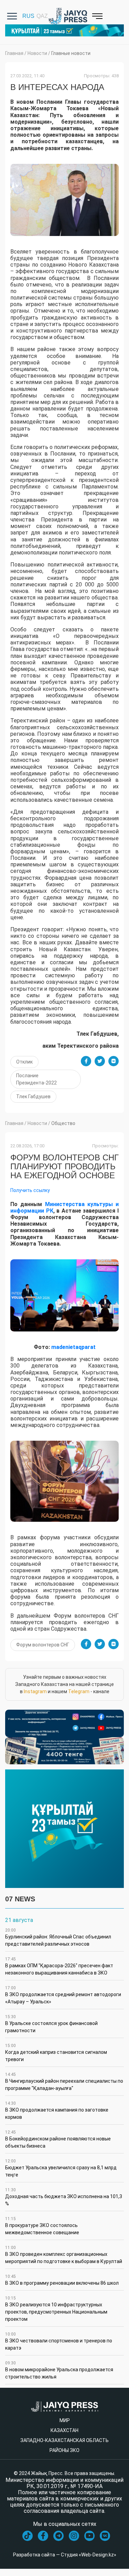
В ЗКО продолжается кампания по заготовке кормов (57, 2110)
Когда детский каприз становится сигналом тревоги (56, 2053)
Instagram (35, 1691)
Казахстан (64, 2430)
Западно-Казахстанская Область (64, 2440)
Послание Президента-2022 (36, 1079)
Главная (14, 53)
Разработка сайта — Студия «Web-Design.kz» (65, 2555)
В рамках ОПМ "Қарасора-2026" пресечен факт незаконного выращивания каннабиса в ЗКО (59, 1966)
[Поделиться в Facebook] (86, 1061)
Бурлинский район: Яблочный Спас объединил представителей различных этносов (58, 1937)
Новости (37, 53)
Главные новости (71, 53)
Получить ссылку (30, 1190)
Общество (63, 1123)
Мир (65, 2420)
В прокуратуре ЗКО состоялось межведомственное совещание (42, 2226)
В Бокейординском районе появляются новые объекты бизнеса (58, 2139)
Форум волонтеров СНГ (43, 1645)
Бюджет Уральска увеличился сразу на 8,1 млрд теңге (61, 2168)
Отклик (24, 1062)
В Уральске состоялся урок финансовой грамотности (51, 2024)
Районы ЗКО (64, 2450)
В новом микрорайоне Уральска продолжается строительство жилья (59, 2370)
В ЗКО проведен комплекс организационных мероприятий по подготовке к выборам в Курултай (64, 2255)
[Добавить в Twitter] (100, 1061)
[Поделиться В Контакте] (114, 1061)
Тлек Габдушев (33, 1096)
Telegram (79, 1691)
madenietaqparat (73, 1347)
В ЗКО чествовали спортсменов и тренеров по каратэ (59, 2341)
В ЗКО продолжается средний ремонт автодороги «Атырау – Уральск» (63, 1995)
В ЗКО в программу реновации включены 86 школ (62, 2280)
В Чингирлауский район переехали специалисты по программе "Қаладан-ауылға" (64, 2082)
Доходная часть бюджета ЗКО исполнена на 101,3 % (64, 2197)
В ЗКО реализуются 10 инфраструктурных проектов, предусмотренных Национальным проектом (56, 2309)
